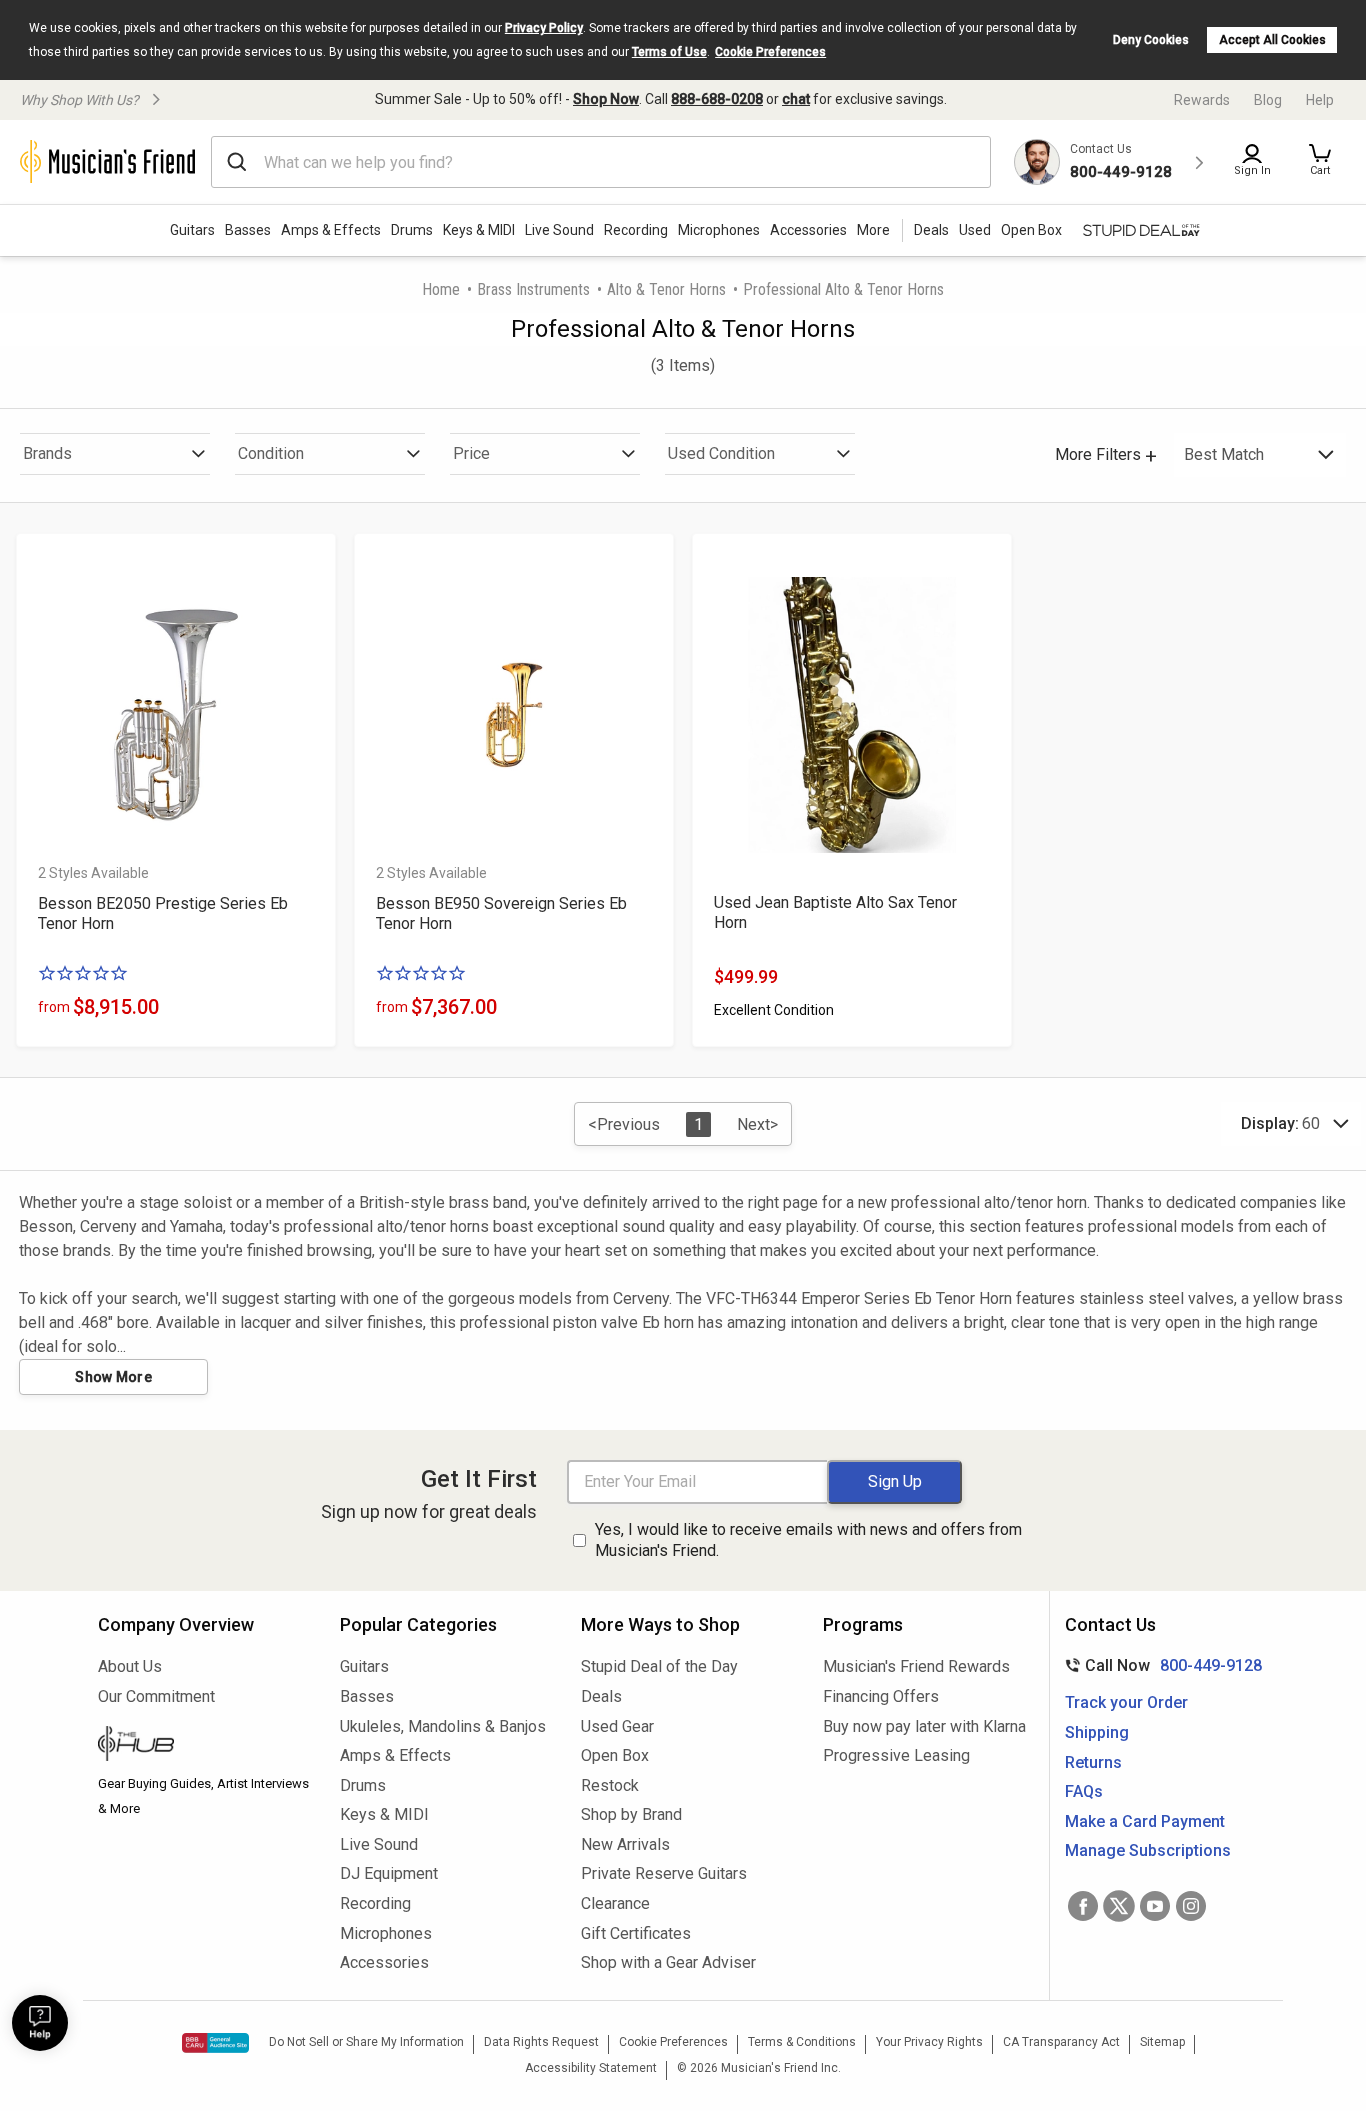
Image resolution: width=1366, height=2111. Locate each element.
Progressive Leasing (896, 1755)
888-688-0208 (717, 99)
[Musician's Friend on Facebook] (1083, 1906)
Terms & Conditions (802, 2042)
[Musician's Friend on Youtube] (1155, 1906)
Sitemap (1162, 2042)
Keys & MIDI (479, 230)
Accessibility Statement (591, 2068)
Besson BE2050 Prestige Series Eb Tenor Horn (163, 913)
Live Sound (559, 230)
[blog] (204, 1746)
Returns (1093, 1762)
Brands (47, 453)
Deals (601, 1696)
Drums (412, 230)
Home (441, 289)
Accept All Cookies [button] (1272, 40)
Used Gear (617, 1726)
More (873, 230)
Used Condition (721, 453)
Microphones (719, 230)
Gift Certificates (636, 1933)
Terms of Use (669, 52)
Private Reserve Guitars (664, 1873)
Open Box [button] (1031, 230)
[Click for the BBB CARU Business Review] (215, 2043)
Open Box (615, 1755)
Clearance (615, 1903)
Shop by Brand (631, 1814)
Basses (248, 230)
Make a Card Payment (1145, 1821)
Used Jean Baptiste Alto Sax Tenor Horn (835, 912)
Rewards (1202, 100)
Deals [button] (931, 230)
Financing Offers (881, 1696)
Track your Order (1126, 1702)
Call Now (1159, 1665)
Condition (271, 453)
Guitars (192, 230)
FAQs (1084, 1791)
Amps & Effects (331, 230)
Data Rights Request (541, 2042)
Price (471, 453)
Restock (610, 1785)
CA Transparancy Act (1061, 2042)
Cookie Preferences (770, 52)
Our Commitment (156, 1696)
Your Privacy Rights (929, 2042)
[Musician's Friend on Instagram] (1191, 1906)
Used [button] (975, 230)
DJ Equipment (389, 1873)
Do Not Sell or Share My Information (366, 2042)
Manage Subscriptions (1148, 1850)
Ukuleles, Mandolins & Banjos (443, 1726)
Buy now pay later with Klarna (924, 1726)
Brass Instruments (533, 289)
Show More (113, 1377)
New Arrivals (625, 1844)
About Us (130, 1666)
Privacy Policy (544, 28)
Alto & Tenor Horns (666, 289)
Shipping (1097, 1732)
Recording (636, 230)
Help (1320, 100)
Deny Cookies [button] (1151, 40)
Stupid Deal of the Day (659, 1666)
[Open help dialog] (40, 2023)
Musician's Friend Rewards (916, 1666)
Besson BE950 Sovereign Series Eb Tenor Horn (501, 913)
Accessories (808, 230)
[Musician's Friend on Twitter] (1119, 1906)
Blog (1268, 100)
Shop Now (606, 99)
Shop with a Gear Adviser (668, 1962)
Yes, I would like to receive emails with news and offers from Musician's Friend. (808, 1540)
